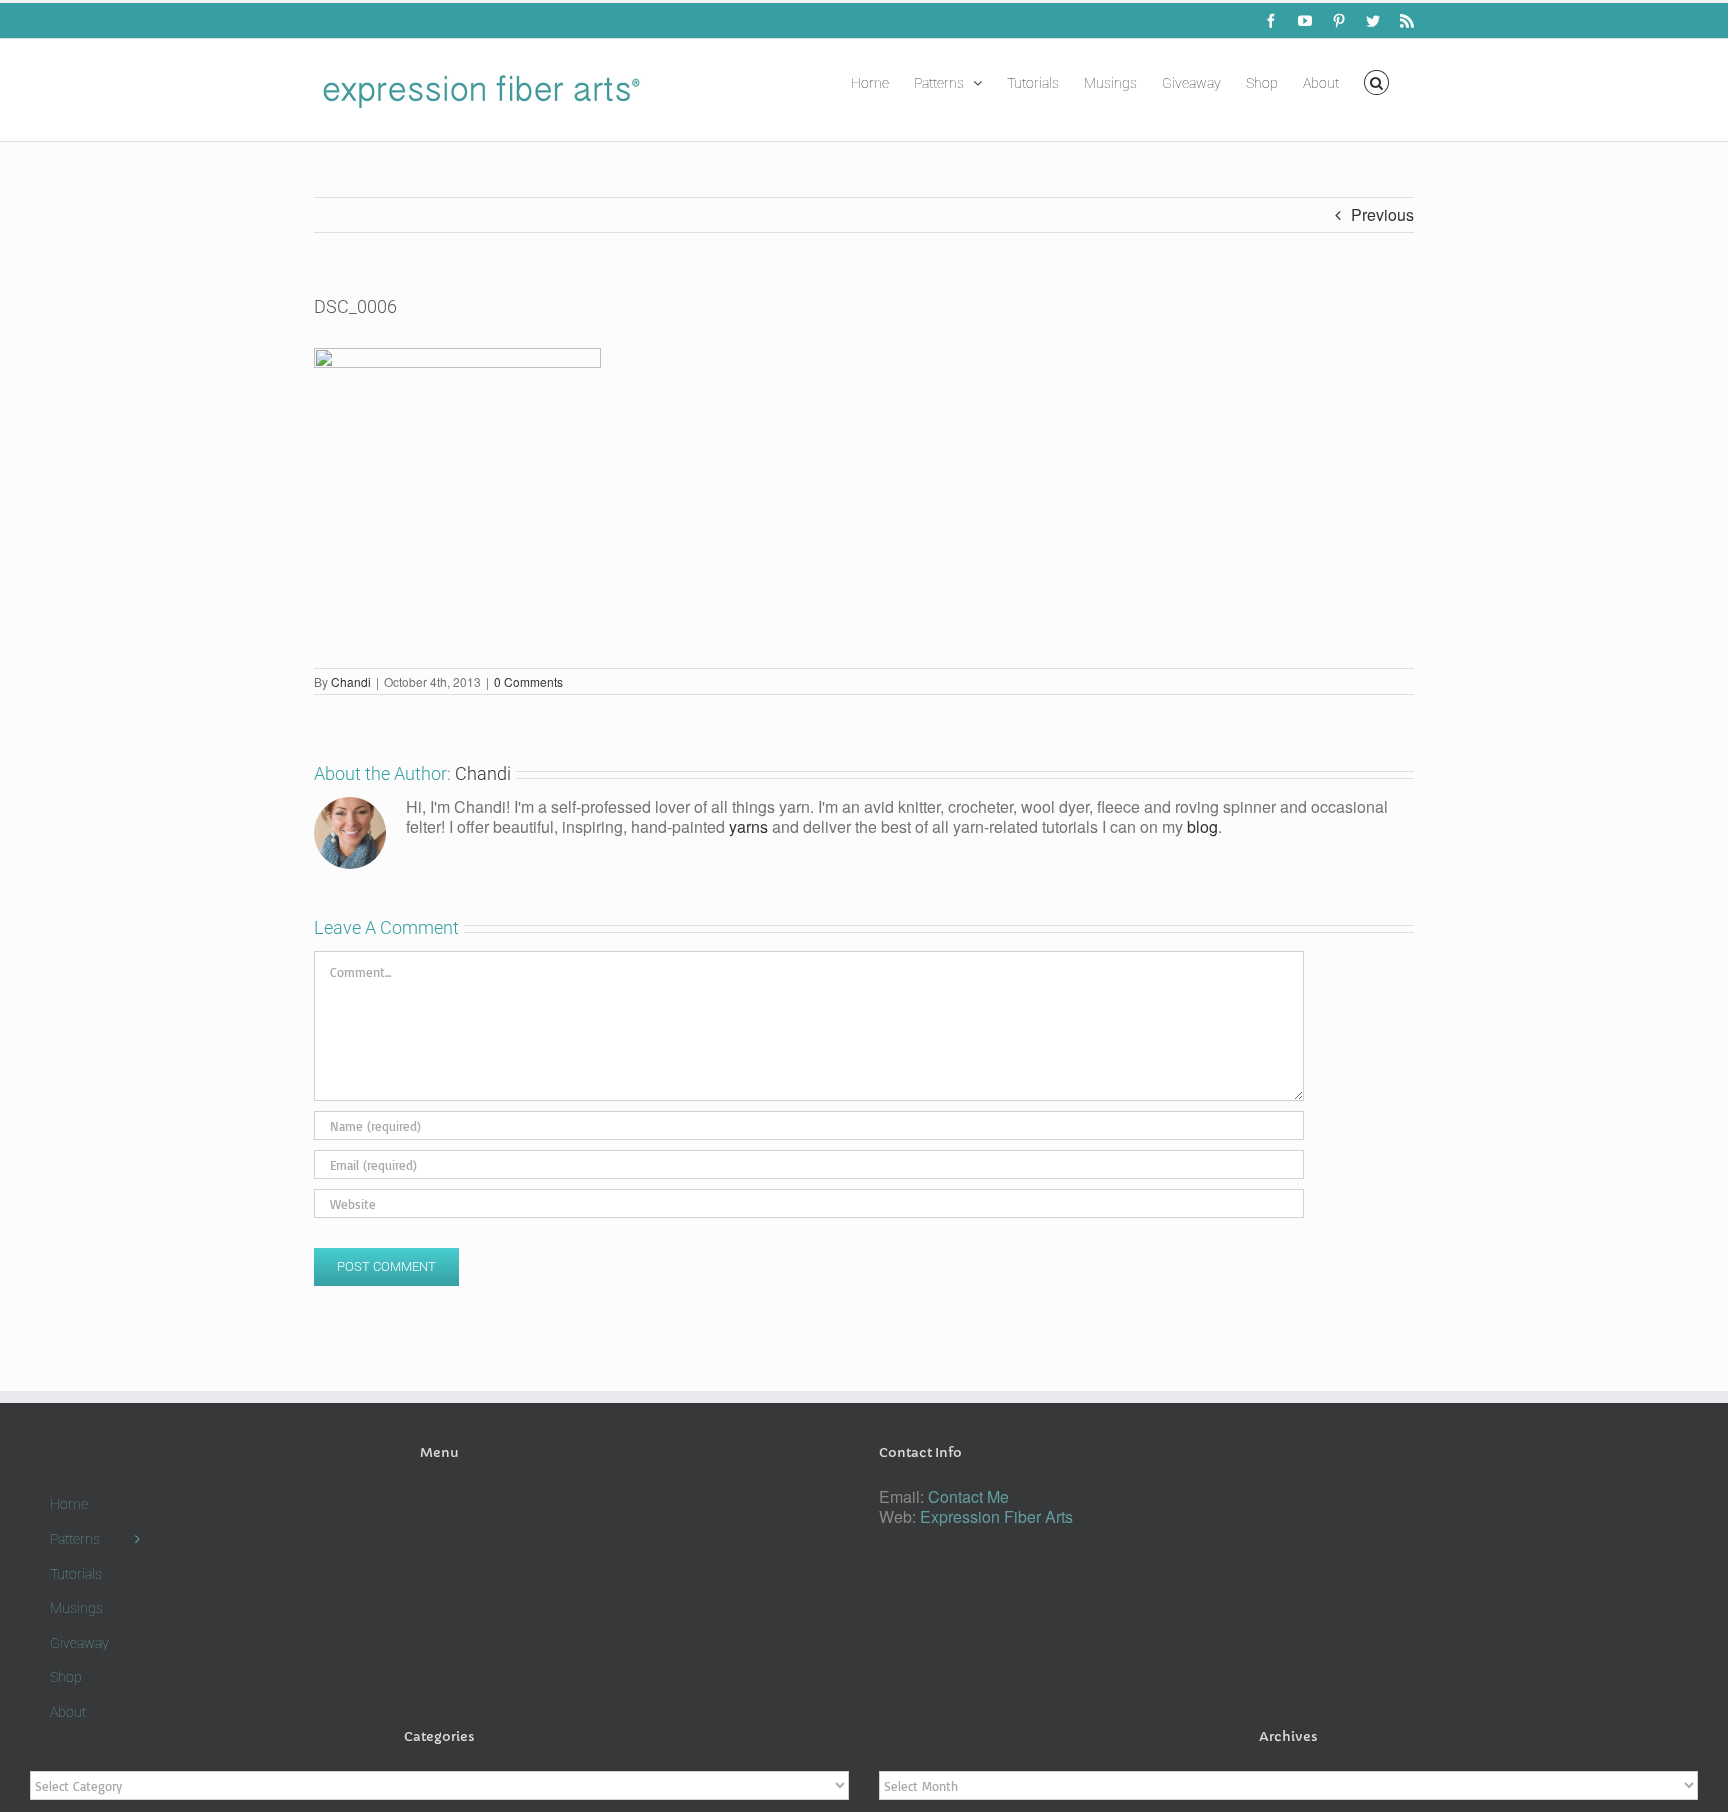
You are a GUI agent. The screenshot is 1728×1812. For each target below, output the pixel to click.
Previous (1382, 214)
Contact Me (968, 1496)
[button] (1376, 81)
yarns (748, 826)
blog (1202, 826)
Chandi (351, 681)
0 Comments (528, 681)
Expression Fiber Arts (996, 1516)
